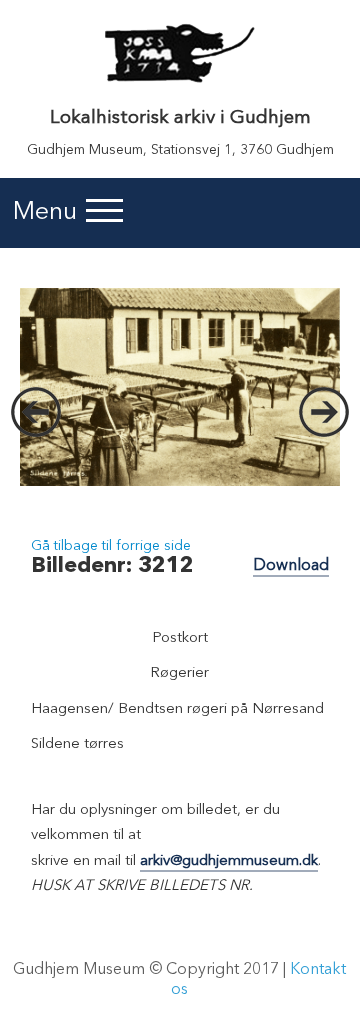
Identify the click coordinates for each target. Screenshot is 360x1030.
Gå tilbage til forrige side (111, 546)
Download (291, 566)
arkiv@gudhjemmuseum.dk (229, 861)
